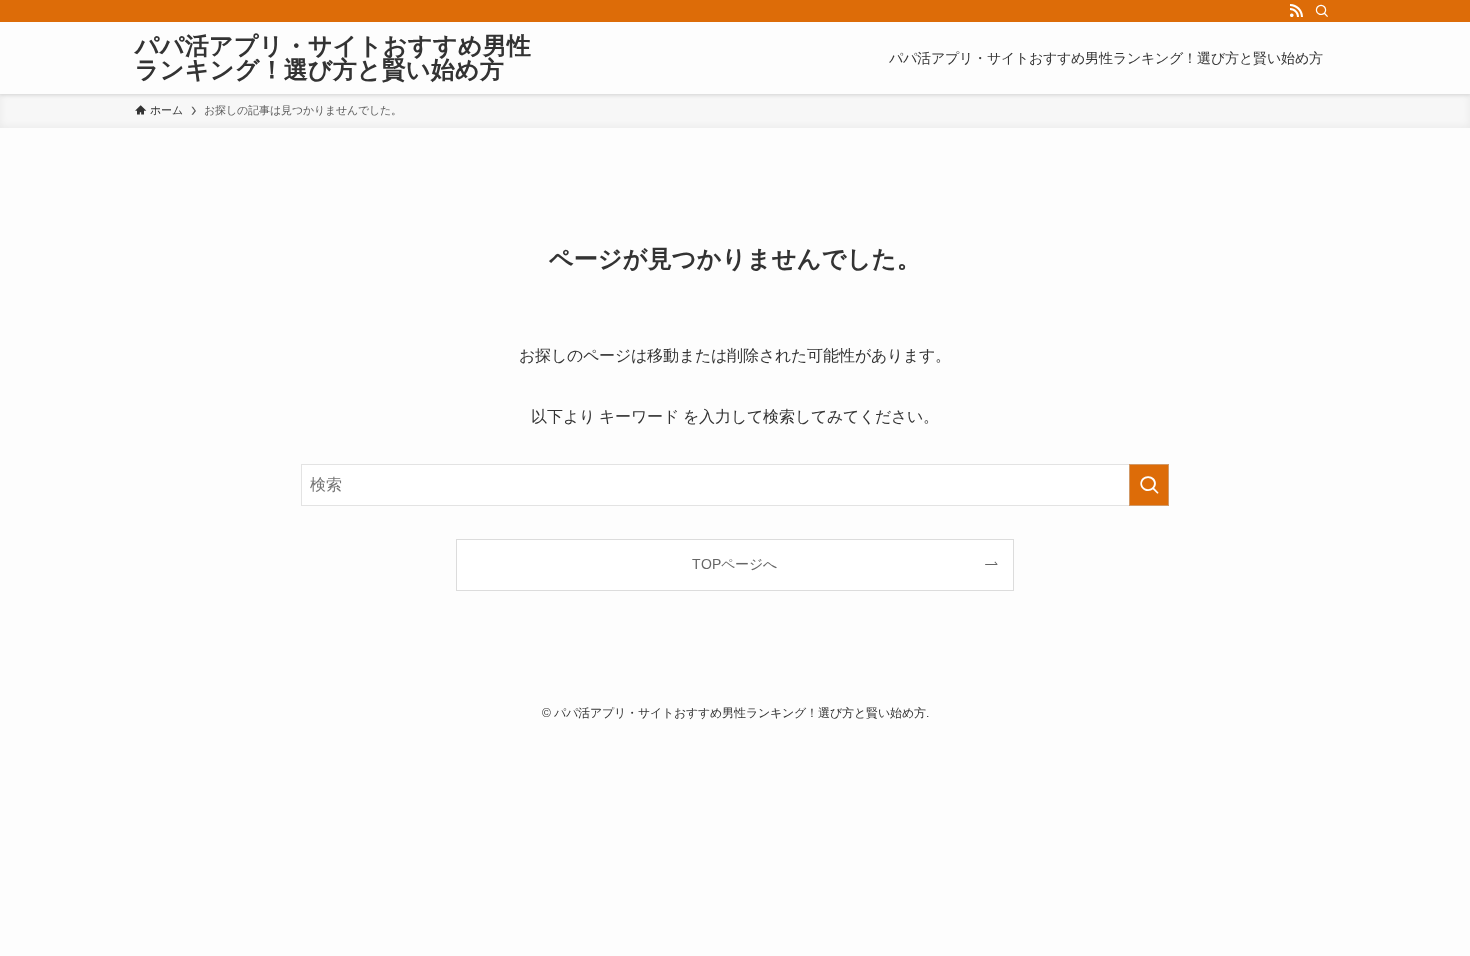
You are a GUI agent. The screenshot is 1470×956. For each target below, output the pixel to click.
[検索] (1322, 11)
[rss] (1296, 11)
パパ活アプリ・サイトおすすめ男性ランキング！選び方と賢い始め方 (333, 58)
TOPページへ (734, 564)
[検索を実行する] (1149, 485)
